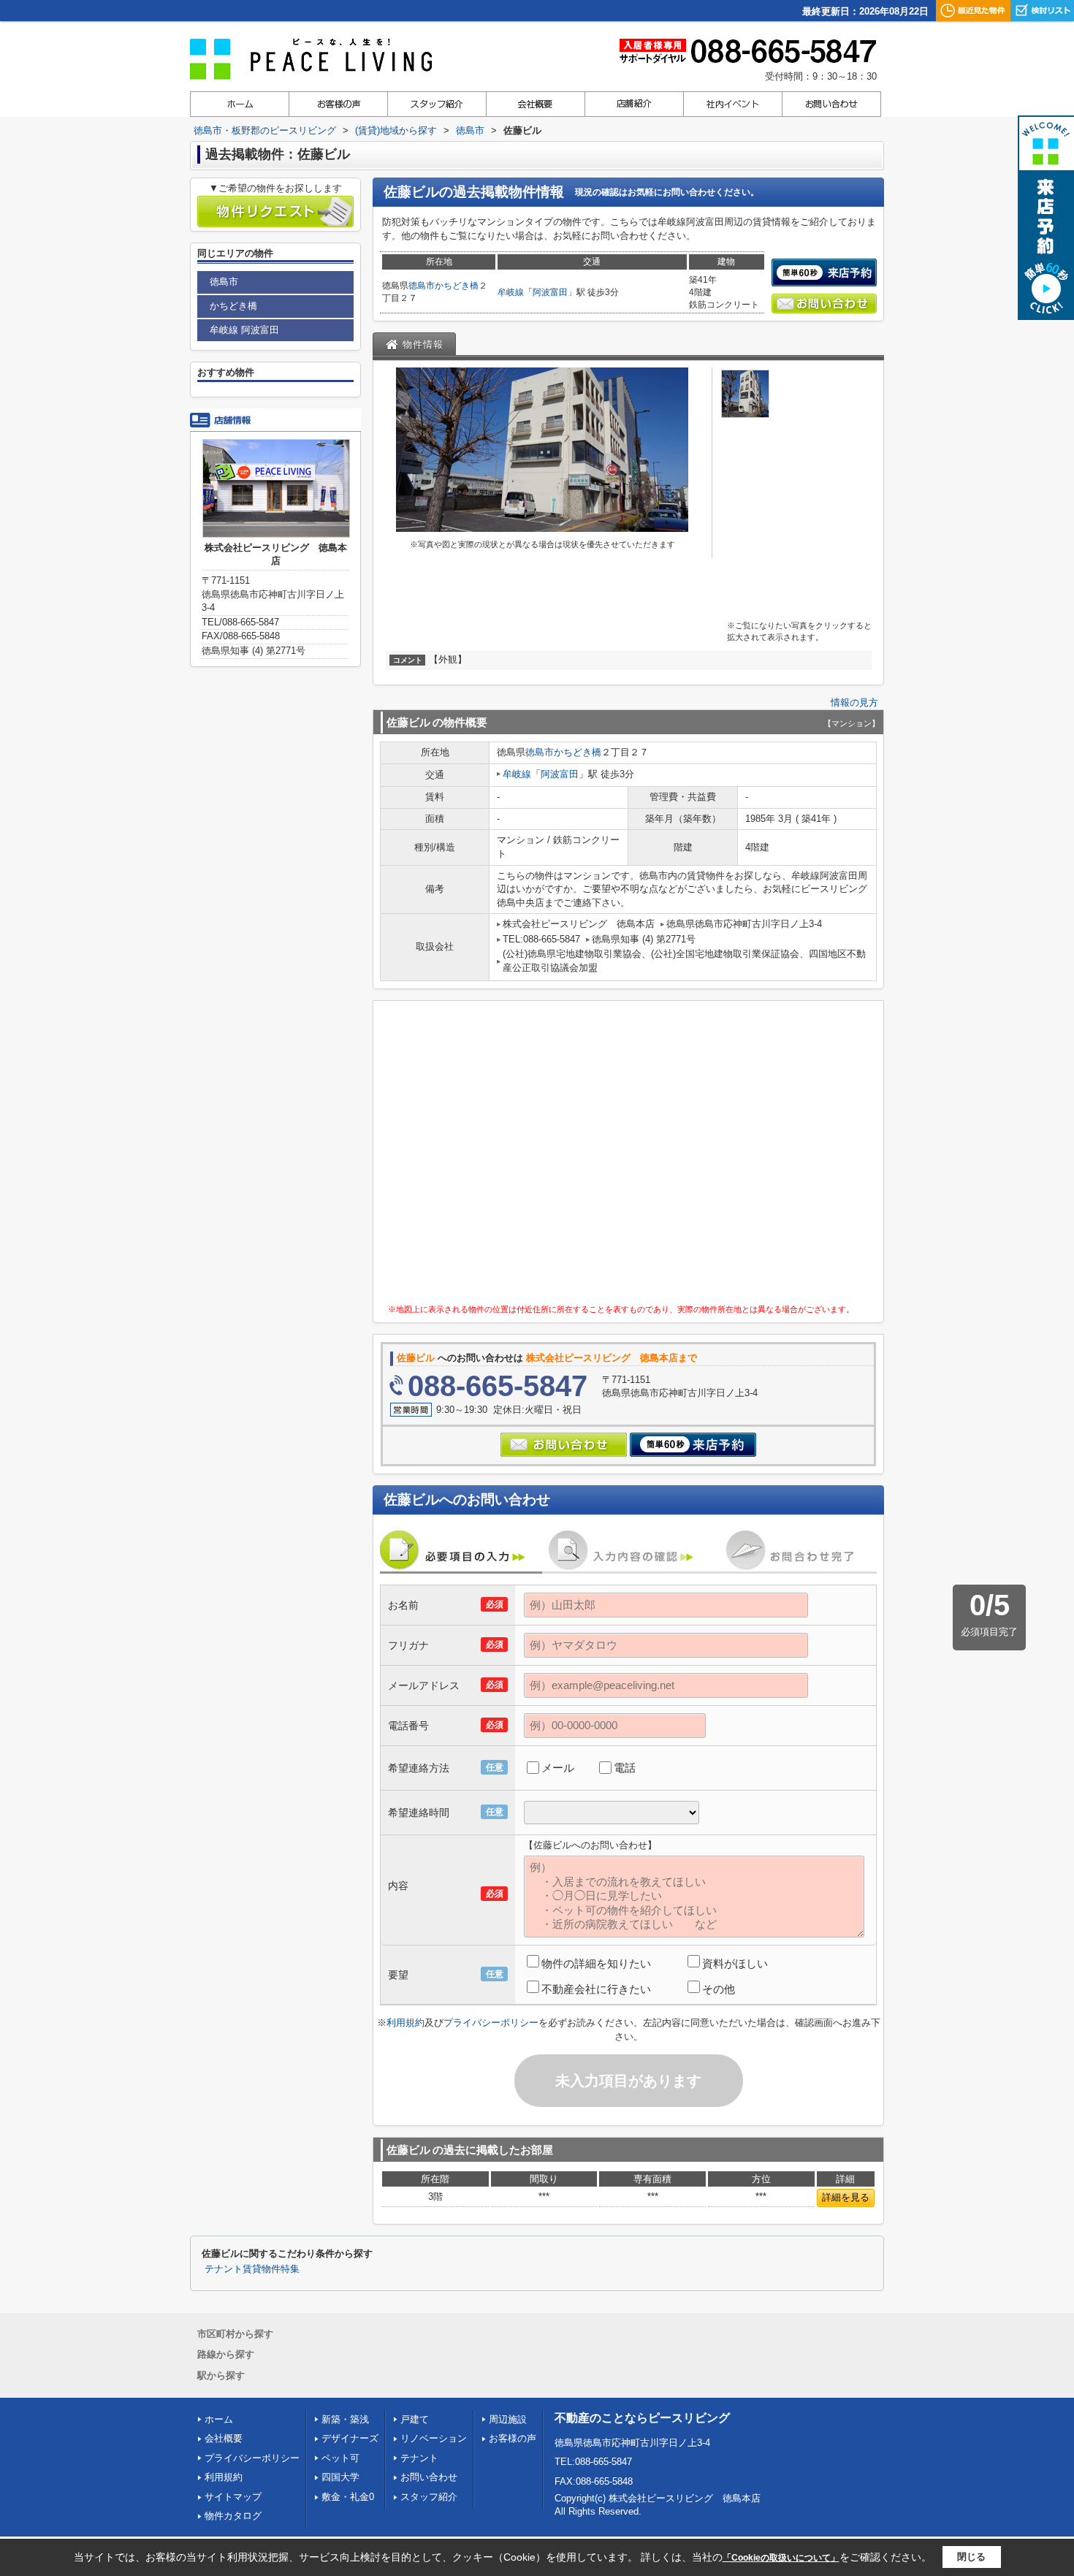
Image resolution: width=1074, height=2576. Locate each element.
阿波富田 (550, 292)
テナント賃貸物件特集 (252, 2269)
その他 (719, 1989)
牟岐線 (511, 292)
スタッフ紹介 (429, 2497)
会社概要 (224, 2438)
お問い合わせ (429, 2477)
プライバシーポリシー (491, 2023)
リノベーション (434, 2438)
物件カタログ (233, 2516)
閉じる (971, 2557)
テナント (419, 2458)
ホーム (219, 2419)
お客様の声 (513, 2438)
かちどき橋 (457, 286)
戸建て (415, 2419)
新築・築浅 (345, 2419)
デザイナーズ (350, 2438)
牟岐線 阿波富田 (244, 330)
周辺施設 (508, 2419)
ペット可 (340, 2458)
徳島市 (422, 286)
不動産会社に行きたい (596, 1989)
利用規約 (405, 2023)
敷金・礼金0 (348, 2497)
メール (558, 1768)
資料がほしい (735, 1963)
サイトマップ (233, 2497)
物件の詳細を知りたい (596, 1963)
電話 (625, 1768)
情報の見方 (854, 702)
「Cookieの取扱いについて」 (781, 2558)
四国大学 (340, 2477)
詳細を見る (846, 2197)
